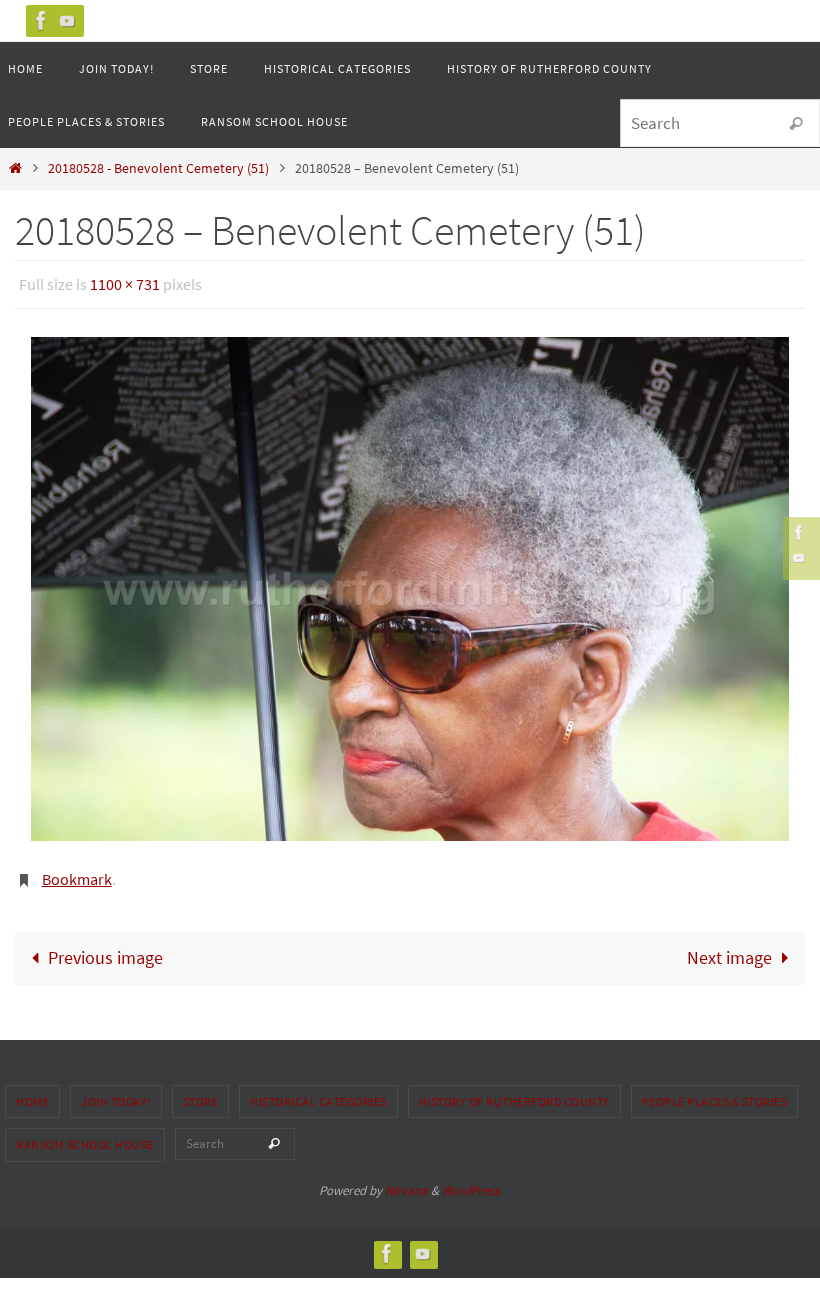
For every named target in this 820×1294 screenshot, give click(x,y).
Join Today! (116, 1090)
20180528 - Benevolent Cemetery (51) (158, 168)
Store (201, 1090)
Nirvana (406, 1180)
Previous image (105, 947)
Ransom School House (85, 1134)
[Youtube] (68, 20)
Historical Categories (318, 1090)
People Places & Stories (715, 1090)
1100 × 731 (125, 282)
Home (32, 1090)
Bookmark (77, 871)
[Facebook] (42, 20)
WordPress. (472, 1180)
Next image (729, 947)
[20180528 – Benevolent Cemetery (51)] (410, 584)
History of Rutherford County (514, 1090)
